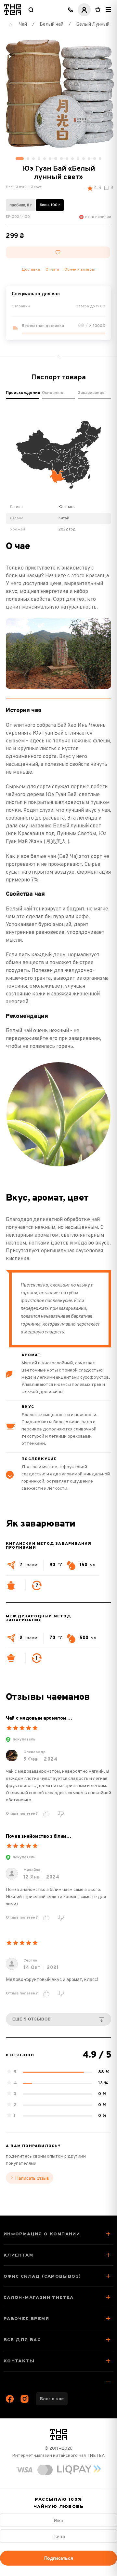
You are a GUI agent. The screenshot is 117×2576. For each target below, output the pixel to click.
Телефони (71, 10)
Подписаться (58, 2558)
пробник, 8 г (21, 205)
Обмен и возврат (80, 270)
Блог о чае (52, 2399)
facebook (10, 2399)
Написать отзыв (32, 2178)
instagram (25, 2399)
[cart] (98, 10)
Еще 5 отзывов (32, 2019)
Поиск (31, 10)
